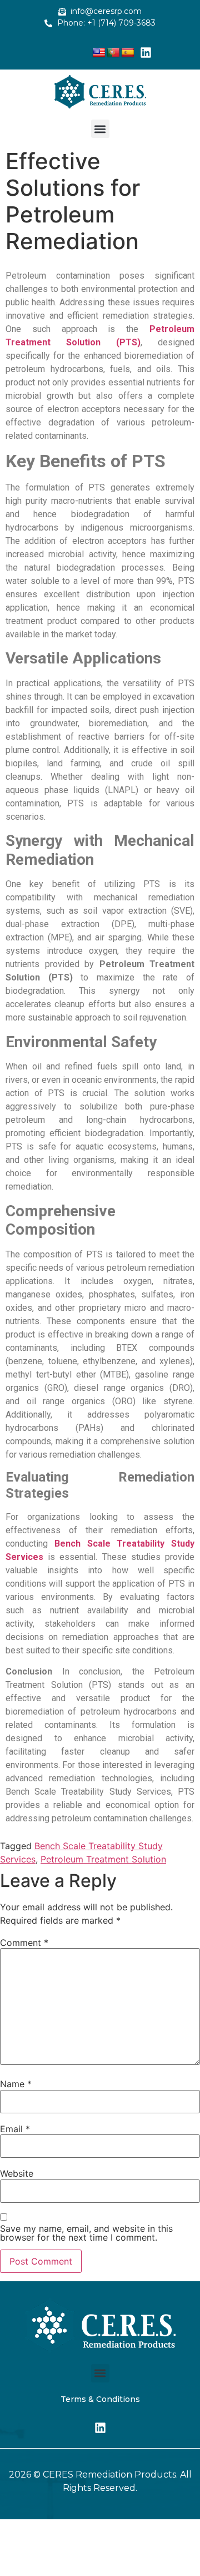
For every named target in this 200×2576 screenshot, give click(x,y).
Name (16, 2084)
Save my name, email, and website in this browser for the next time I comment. (86, 2233)
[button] (100, 129)
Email (15, 2129)
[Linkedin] (146, 52)
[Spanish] (128, 53)
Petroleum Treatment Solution (103, 1859)
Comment (24, 1943)
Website (17, 2173)
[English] (99, 53)
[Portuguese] (113, 53)
